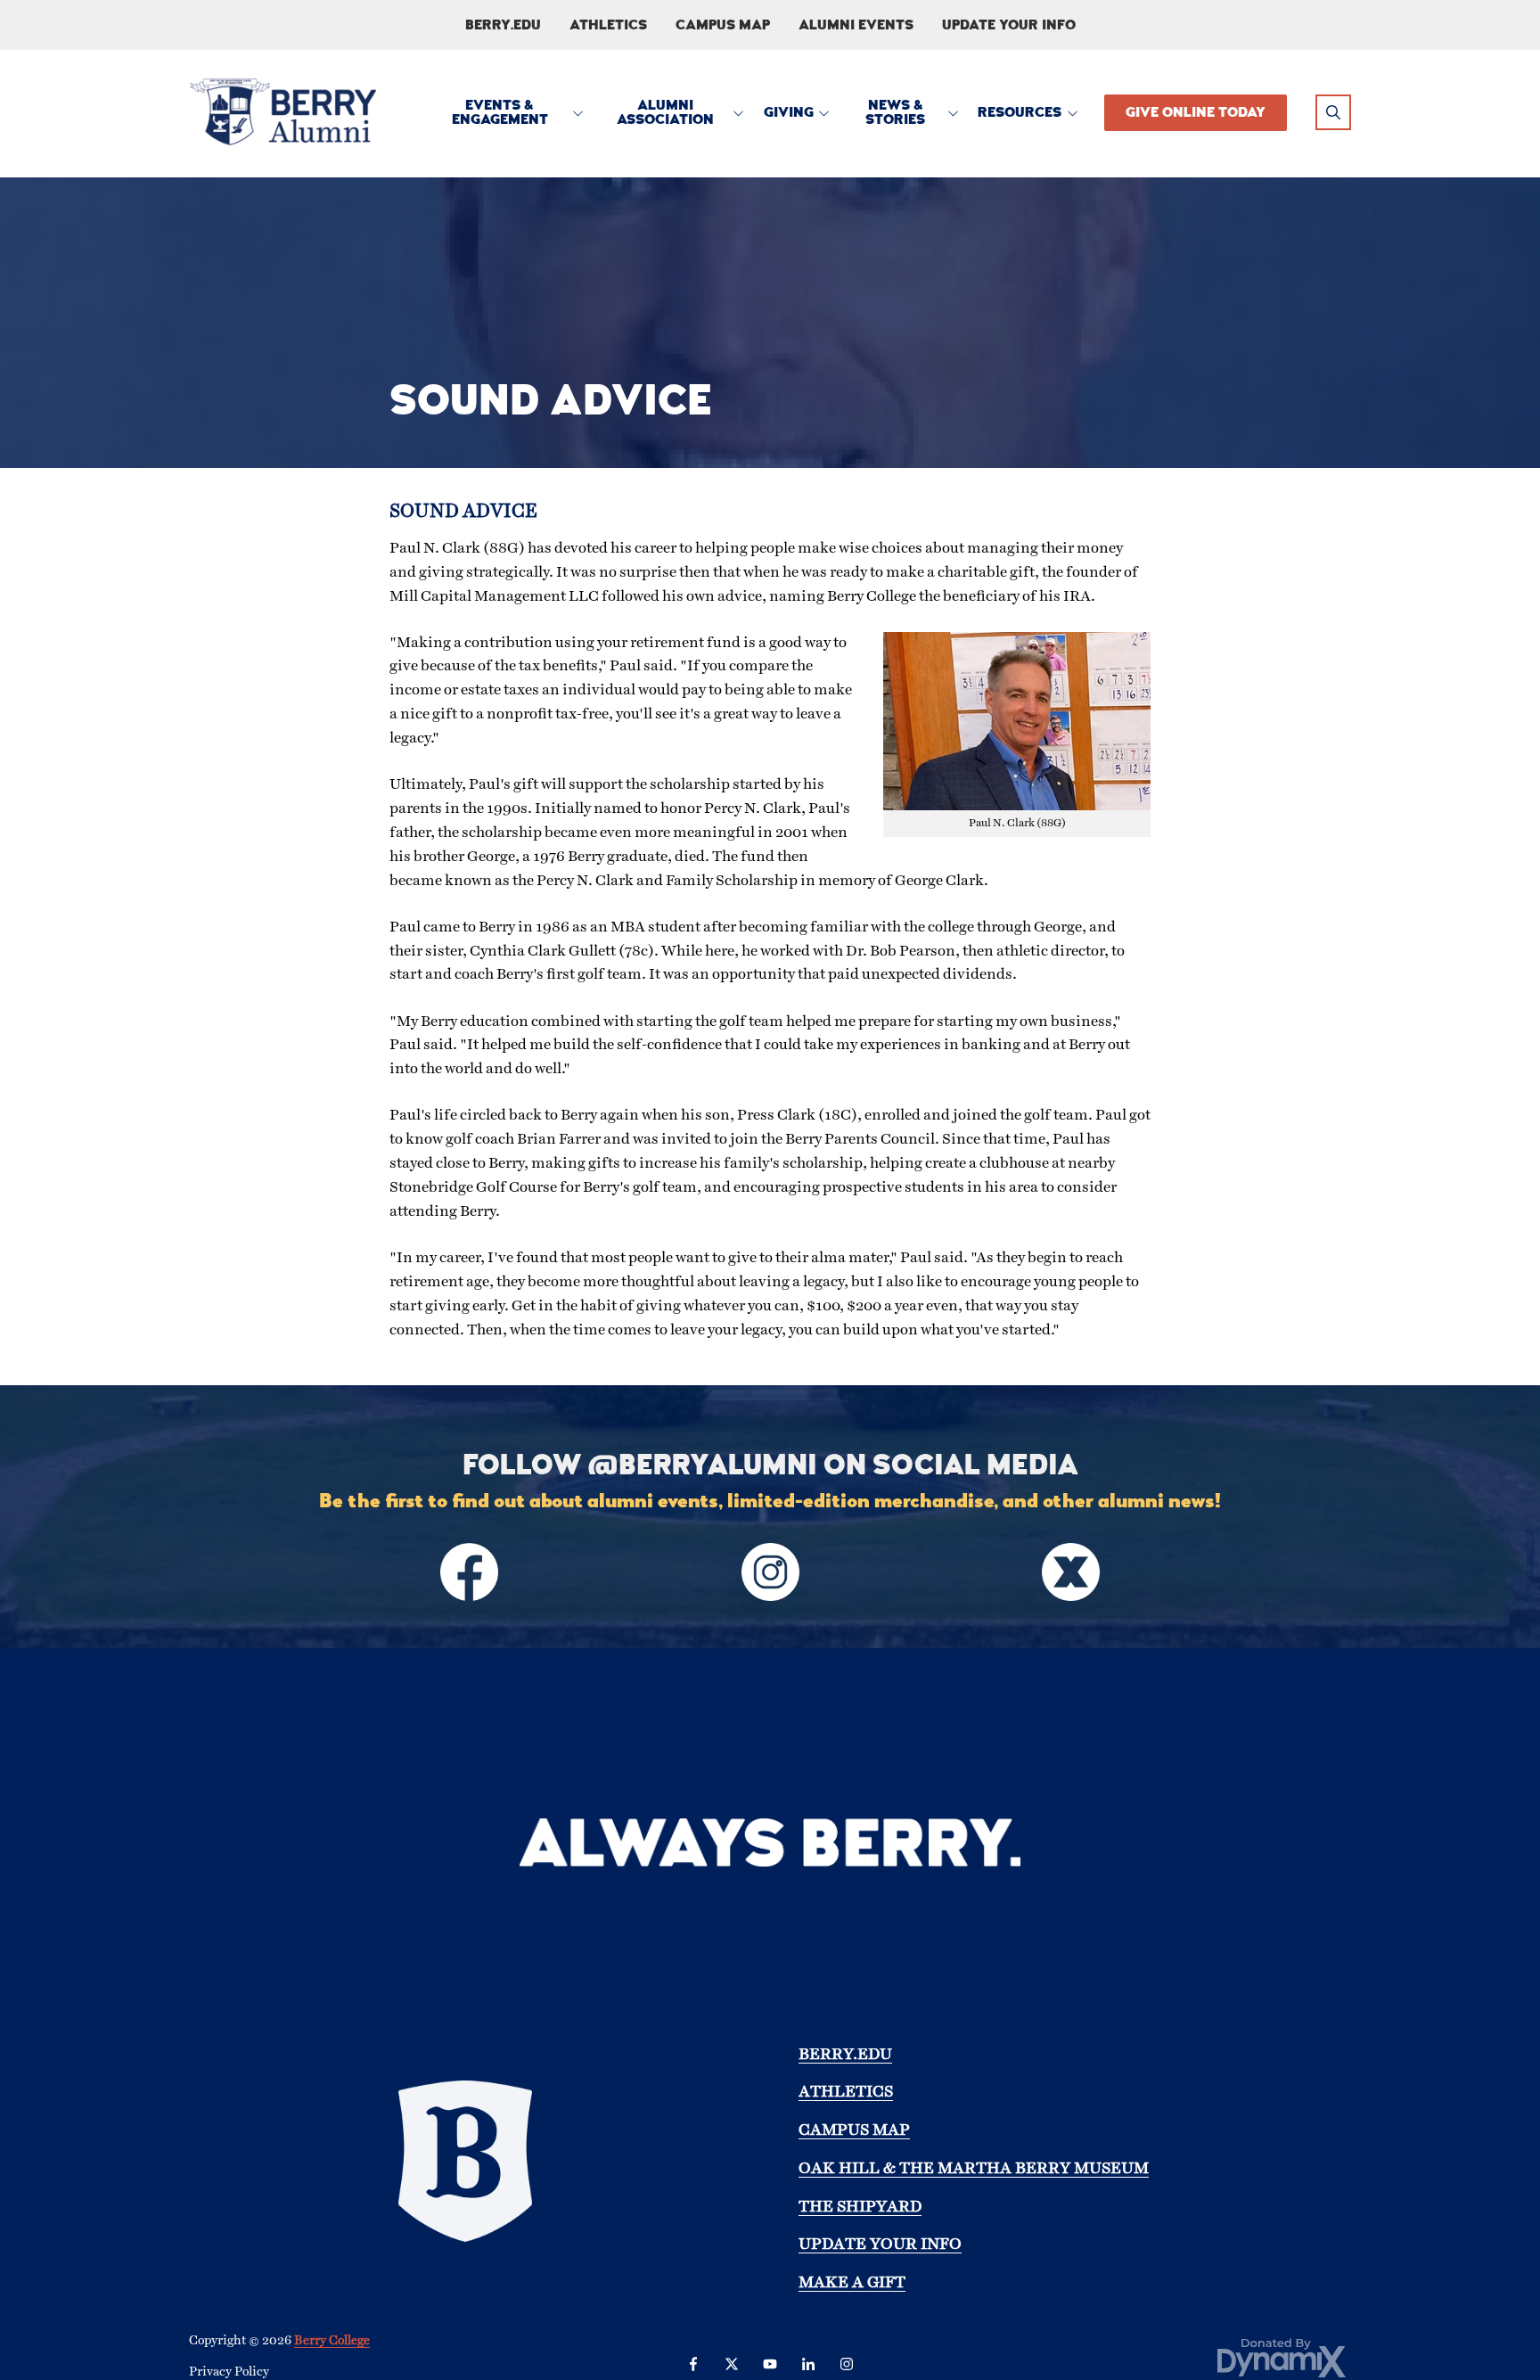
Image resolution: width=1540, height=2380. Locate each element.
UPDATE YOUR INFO (880, 2245)
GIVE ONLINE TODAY (1196, 112)
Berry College (332, 2341)
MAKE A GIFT (852, 2283)
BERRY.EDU (845, 2055)
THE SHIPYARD (860, 2207)
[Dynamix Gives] (1282, 2357)
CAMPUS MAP (854, 2130)
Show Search (1333, 112)
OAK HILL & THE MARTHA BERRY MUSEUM (974, 2169)
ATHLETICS (846, 2093)
